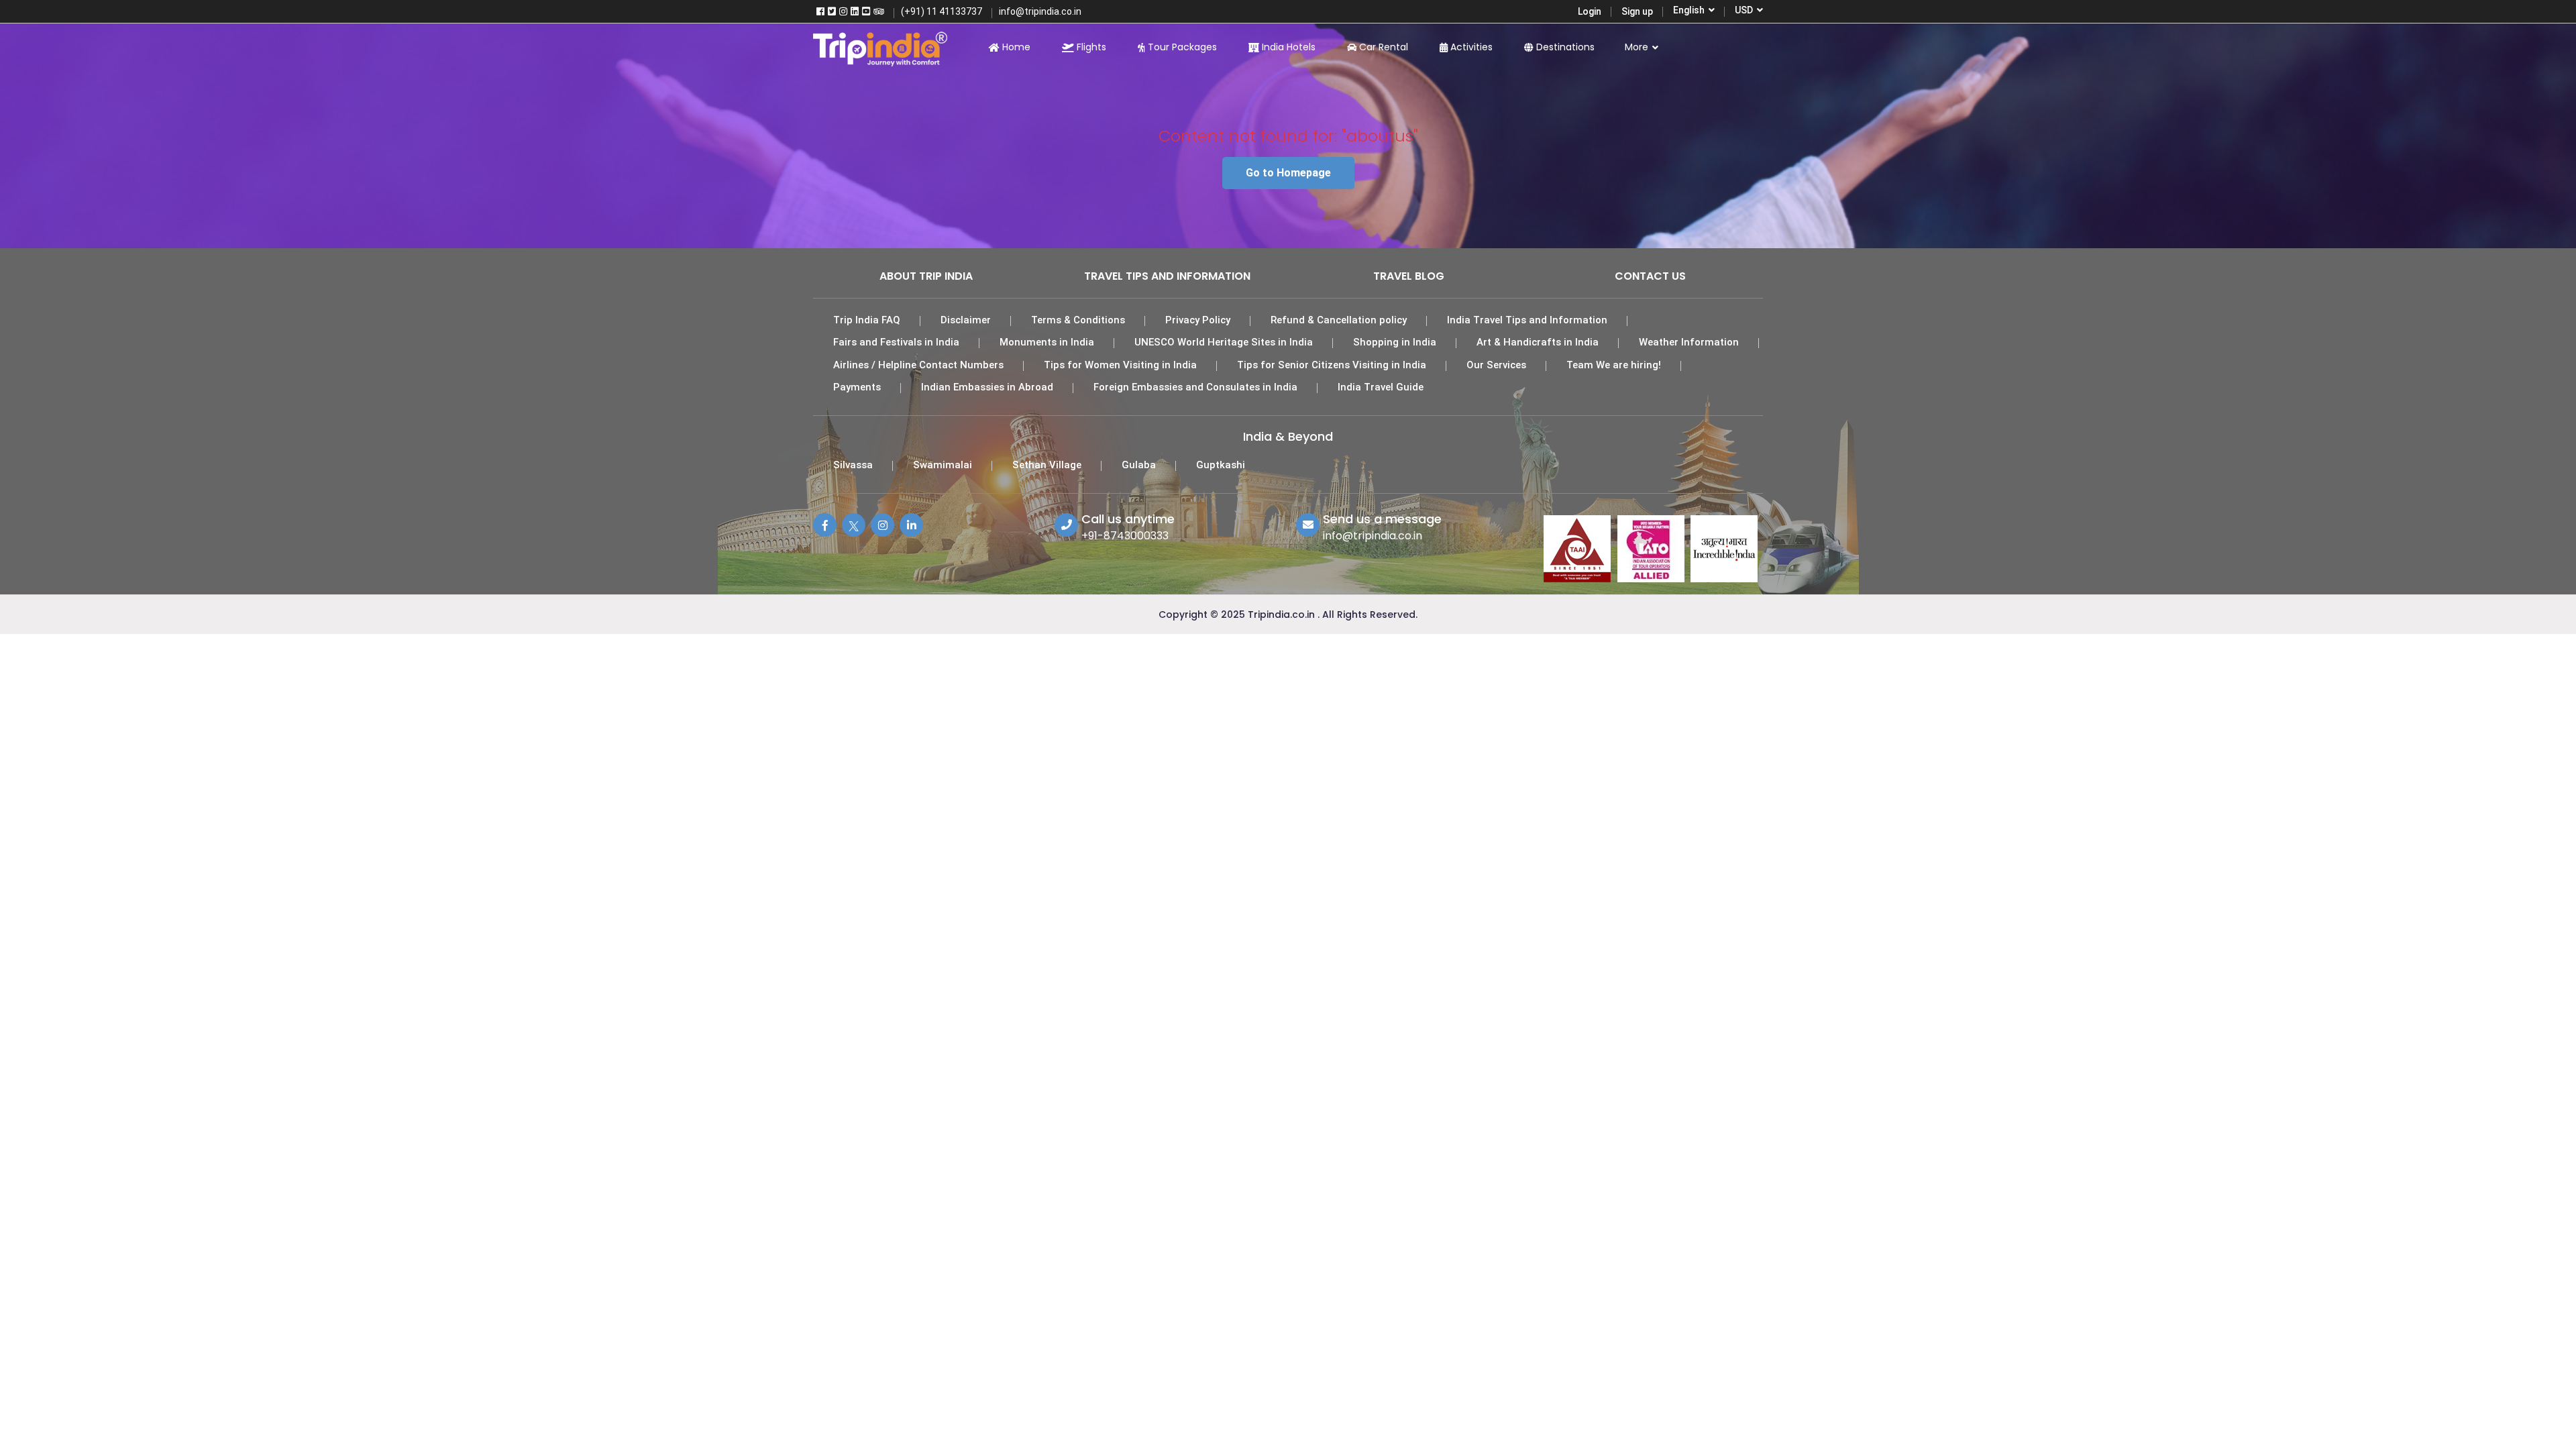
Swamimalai (943, 465)
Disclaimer (966, 320)
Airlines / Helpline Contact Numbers (918, 365)
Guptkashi (1221, 465)
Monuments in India (1047, 342)
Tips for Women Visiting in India (1120, 365)
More (1638, 47)
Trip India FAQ (867, 320)
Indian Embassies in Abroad (987, 387)
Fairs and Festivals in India (896, 342)
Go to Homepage (1288, 173)
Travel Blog (1409, 276)
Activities (1470, 47)
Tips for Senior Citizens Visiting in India (1332, 365)
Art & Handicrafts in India (1538, 342)
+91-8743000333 (1125, 536)
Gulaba (1139, 465)
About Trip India (926, 276)
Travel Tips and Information (1167, 276)
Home (1015, 47)
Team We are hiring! (1614, 365)
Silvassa (853, 465)
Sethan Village (1047, 465)
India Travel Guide (1381, 387)
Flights (1090, 47)
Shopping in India (1395, 342)
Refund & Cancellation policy (1339, 320)
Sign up (1637, 11)
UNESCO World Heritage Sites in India (1224, 342)
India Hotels (1287, 47)
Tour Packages (1181, 47)
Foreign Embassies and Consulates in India (1195, 387)
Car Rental (1382, 47)
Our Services (1496, 365)
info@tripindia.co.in (1373, 536)
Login (1590, 11)
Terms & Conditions (1078, 320)
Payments (857, 387)
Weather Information (1689, 342)
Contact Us (1650, 276)
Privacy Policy (1198, 320)
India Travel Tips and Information (1527, 320)
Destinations (1564, 47)
